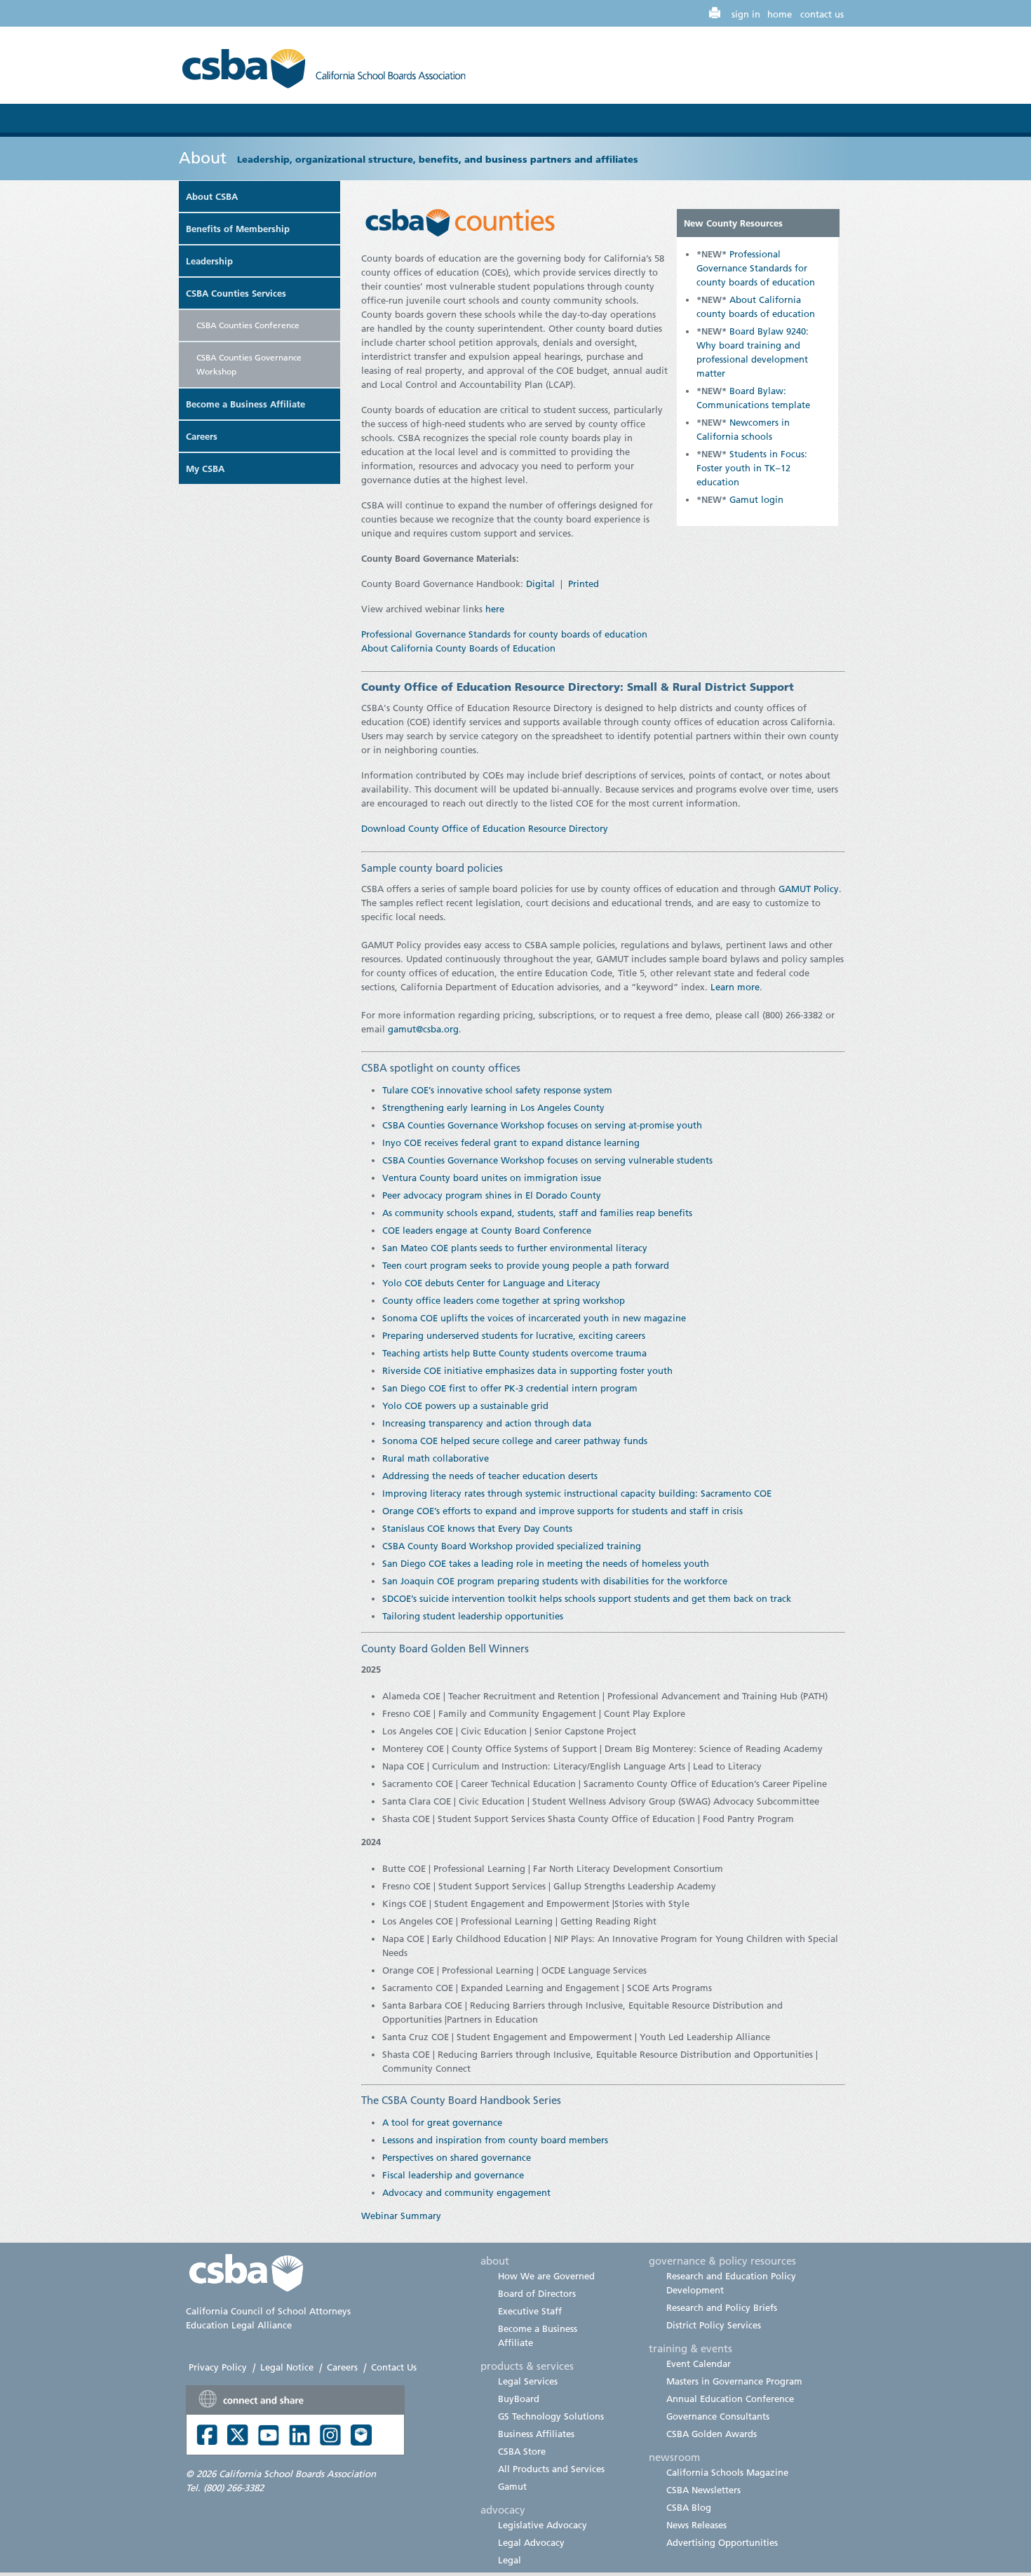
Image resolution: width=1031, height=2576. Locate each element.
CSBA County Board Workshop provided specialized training (512, 1546)
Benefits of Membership (238, 229)
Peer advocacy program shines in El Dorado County (492, 1195)
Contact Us (394, 2367)
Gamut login (756, 499)
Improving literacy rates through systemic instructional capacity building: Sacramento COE (577, 1493)
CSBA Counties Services (236, 293)
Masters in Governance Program (734, 2381)
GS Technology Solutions (551, 2416)
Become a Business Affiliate (245, 404)
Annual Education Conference (730, 2399)
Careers (202, 436)
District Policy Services (714, 2325)
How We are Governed (546, 2276)
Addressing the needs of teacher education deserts (490, 1476)
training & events (690, 2348)
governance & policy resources (722, 2260)
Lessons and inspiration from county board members (495, 2140)
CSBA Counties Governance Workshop (249, 364)
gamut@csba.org (423, 1029)
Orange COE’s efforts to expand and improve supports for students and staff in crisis (562, 1511)
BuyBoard (519, 2399)
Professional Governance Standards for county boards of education (756, 268)
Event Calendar (699, 2363)
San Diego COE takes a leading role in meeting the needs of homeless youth (546, 1563)
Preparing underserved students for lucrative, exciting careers (514, 1335)
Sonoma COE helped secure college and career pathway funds (515, 1441)
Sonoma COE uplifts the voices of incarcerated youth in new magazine (534, 1318)
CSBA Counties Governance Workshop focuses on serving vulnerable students (547, 1160)
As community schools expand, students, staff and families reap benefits (537, 1213)
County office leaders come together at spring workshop (504, 1300)
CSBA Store (522, 2451)
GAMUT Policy (809, 889)
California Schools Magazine (727, 2472)
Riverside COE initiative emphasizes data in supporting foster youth (527, 1370)
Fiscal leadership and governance (453, 2175)
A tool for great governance (442, 2122)
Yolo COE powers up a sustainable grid (465, 1405)
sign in (746, 14)
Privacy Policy (218, 2367)
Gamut (512, 2486)
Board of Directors (537, 2293)
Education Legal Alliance (239, 2325)
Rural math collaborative (436, 1458)
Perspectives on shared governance (457, 2157)
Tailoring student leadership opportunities (473, 1616)
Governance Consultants (718, 2416)
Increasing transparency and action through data (487, 1423)
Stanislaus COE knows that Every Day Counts (477, 1528)
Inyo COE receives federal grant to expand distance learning (511, 1142)
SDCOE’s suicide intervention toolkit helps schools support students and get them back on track (587, 1598)
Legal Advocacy (531, 2542)
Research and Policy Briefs (722, 2307)
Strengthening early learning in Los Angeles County (493, 1107)
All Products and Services (551, 2469)
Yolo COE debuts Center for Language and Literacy (491, 1283)
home (780, 14)
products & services (527, 2366)
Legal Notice (287, 2367)
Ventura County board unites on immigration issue (492, 1178)
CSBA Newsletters (703, 2490)
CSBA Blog (689, 2507)
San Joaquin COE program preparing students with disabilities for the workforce (555, 1581)
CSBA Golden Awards (712, 2434)
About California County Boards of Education (460, 648)
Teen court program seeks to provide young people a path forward (526, 1265)
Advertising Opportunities (722, 2542)
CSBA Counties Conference (248, 325)
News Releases (696, 2525)
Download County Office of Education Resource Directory (485, 828)
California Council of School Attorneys (268, 2311)
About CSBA (212, 196)
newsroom (674, 2457)
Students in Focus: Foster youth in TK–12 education (752, 468)
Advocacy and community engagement (466, 2192)
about (495, 2260)
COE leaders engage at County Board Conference (487, 1230)
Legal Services (528, 2381)
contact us (822, 14)
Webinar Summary (401, 2216)
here (495, 609)
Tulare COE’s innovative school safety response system (497, 1090)
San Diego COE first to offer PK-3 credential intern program (510, 1388)
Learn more (735, 987)
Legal (510, 2560)
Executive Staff (530, 2311)
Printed (584, 584)
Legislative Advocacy (543, 2525)
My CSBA (205, 468)
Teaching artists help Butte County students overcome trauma (514, 1353)
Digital (540, 584)
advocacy (503, 2509)
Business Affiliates (536, 2434)
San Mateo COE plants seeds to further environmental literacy (515, 1248)
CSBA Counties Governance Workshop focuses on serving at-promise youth (542, 1125)
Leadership (209, 261)
